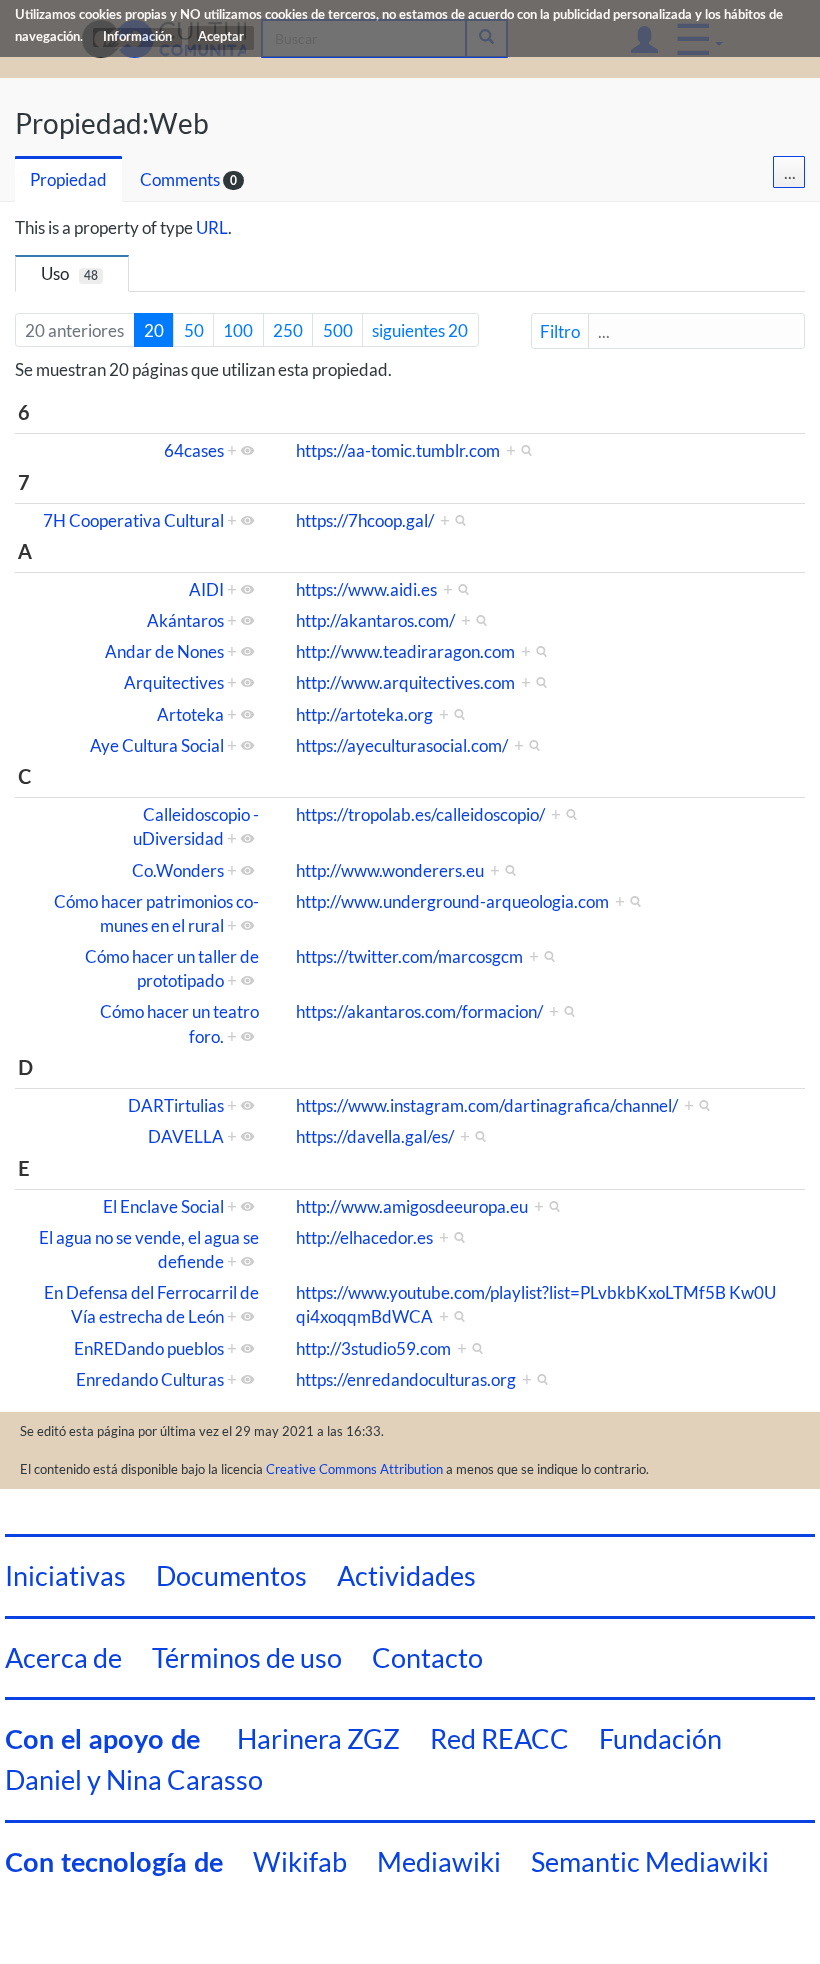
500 (338, 330)
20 (154, 330)
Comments (180, 179)
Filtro (560, 331)
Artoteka (190, 714)
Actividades (406, 1575)
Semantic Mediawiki (650, 1861)
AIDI (206, 589)
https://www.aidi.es (366, 589)
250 (288, 330)
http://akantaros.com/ (375, 620)
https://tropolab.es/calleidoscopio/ (420, 814)
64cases (194, 450)
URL (212, 227)
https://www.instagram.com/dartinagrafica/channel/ (487, 1105)
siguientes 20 (420, 330)
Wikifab (300, 1861)
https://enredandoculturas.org (406, 1379)
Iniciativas (65, 1575)
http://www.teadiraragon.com (405, 651)
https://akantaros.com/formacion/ (419, 1011)
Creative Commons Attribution (354, 1469)
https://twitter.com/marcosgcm (409, 956)
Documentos (231, 1575)
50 (194, 330)
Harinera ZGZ (318, 1738)
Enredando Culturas (150, 1379)
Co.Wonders (178, 870)
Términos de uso (247, 1657)
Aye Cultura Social (157, 745)
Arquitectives (174, 682)
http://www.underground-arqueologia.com (452, 901)
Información (137, 37)
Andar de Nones (164, 651)
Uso (69, 273)
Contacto (427, 1657)
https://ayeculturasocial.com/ (402, 745)
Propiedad (68, 179)
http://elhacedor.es (364, 1237)
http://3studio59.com (373, 1348)
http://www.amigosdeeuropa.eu (412, 1206)
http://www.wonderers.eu (390, 870)
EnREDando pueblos (149, 1348)
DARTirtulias (176, 1105)
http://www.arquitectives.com (405, 682)
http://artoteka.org (364, 714)
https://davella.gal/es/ (375, 1136)
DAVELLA (186, 1136)
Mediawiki (439, 1861)
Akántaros (185, 620)
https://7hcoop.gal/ (365, 520)
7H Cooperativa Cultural (133, 520)
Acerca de (63, 1657)
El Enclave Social (163, 1206)
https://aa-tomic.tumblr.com (398, 450)
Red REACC (499, 1738)
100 (238, 330)
